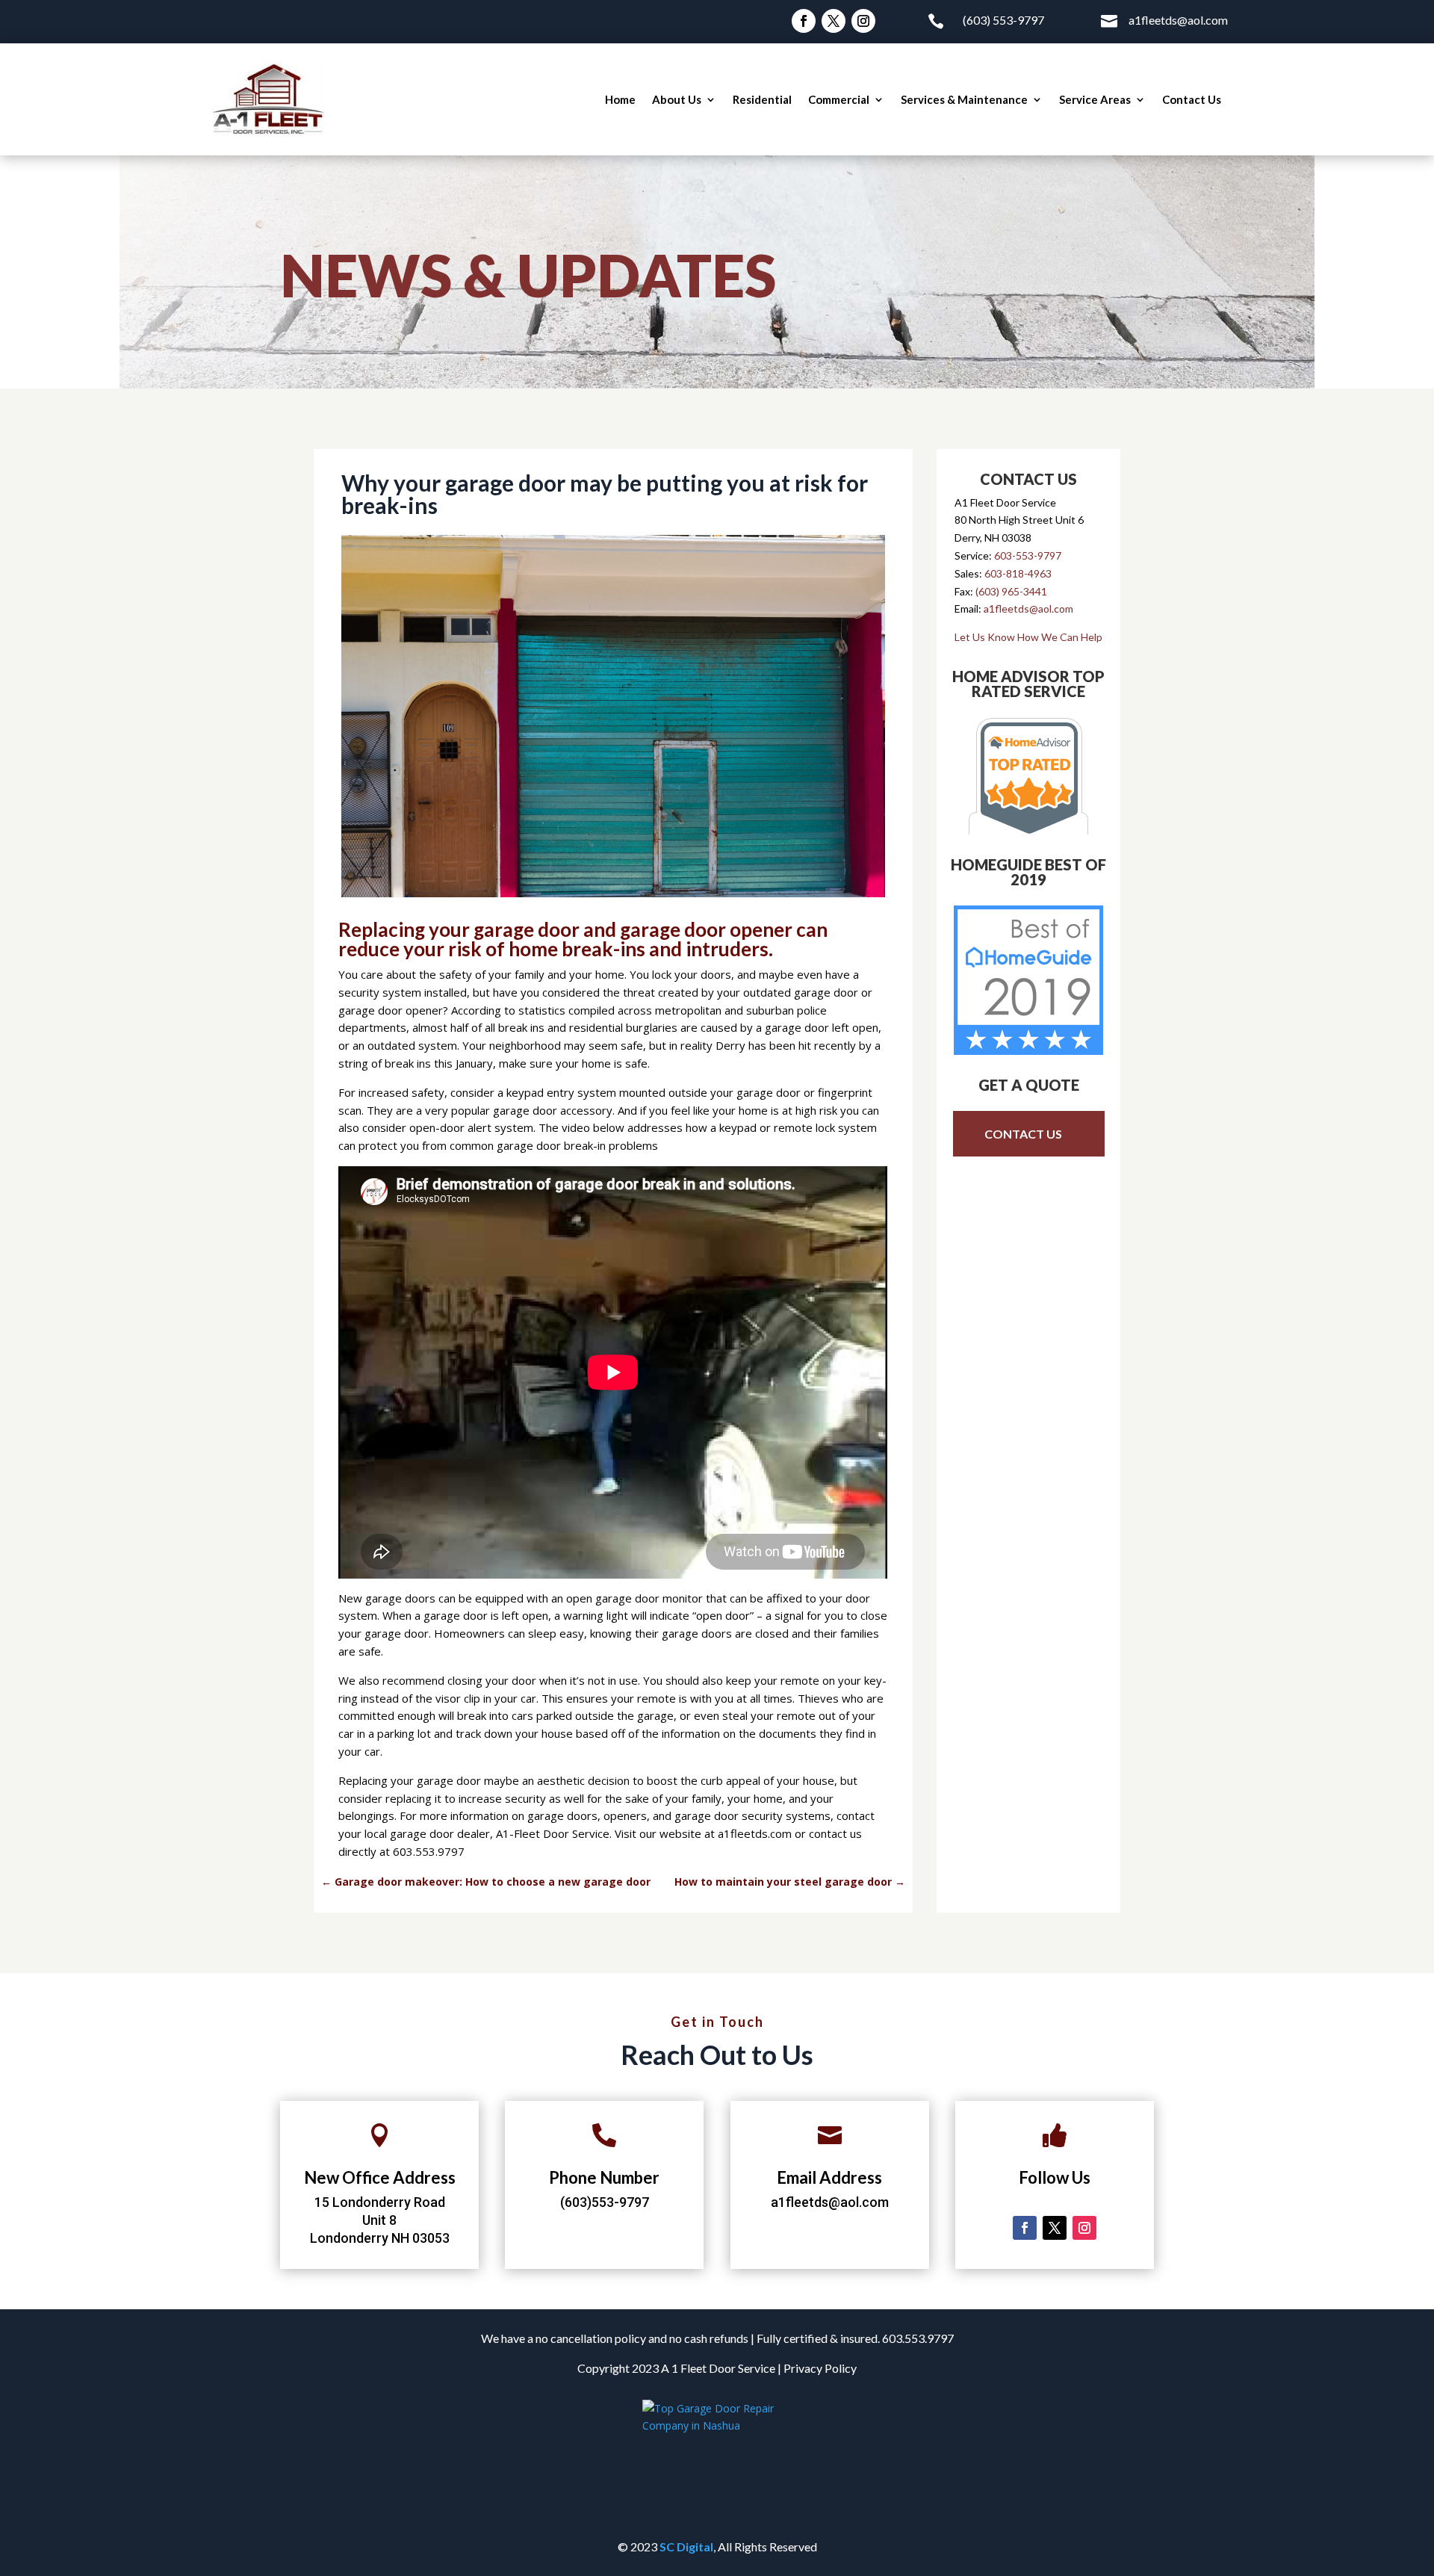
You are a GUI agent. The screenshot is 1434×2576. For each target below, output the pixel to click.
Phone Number (604, 2177)
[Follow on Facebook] (804, 21)
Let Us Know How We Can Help (1028, 637)
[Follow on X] (834, 21)
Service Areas (1095, 99)
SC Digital (686, 2546)
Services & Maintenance (964, 99)
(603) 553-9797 (1003, 20)
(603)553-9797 (605, 2202)
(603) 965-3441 (1011, 591)
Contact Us (1192, 99)
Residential (762, 99)
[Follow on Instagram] (863, 21)
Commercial (839, 99)
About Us (677, 99)
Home (620, 99)
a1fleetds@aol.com (1178, 20)
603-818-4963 (1018, 573)
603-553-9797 (1028, 555)
